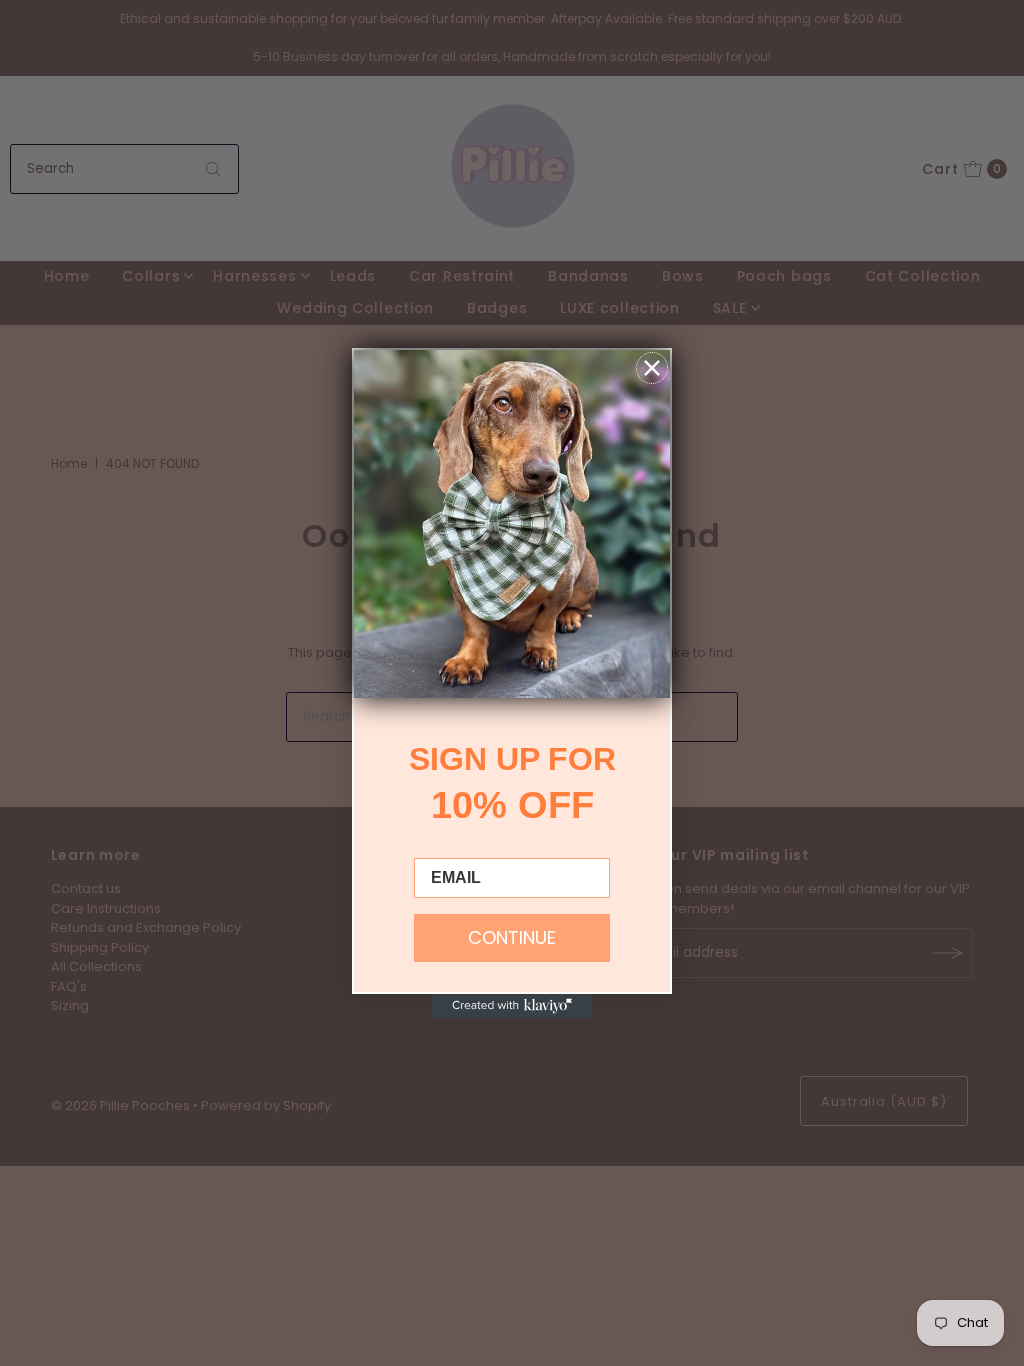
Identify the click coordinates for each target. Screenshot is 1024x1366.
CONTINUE (512, 937)
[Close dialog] (652, 368)
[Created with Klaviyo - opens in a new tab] (512, 1006)
